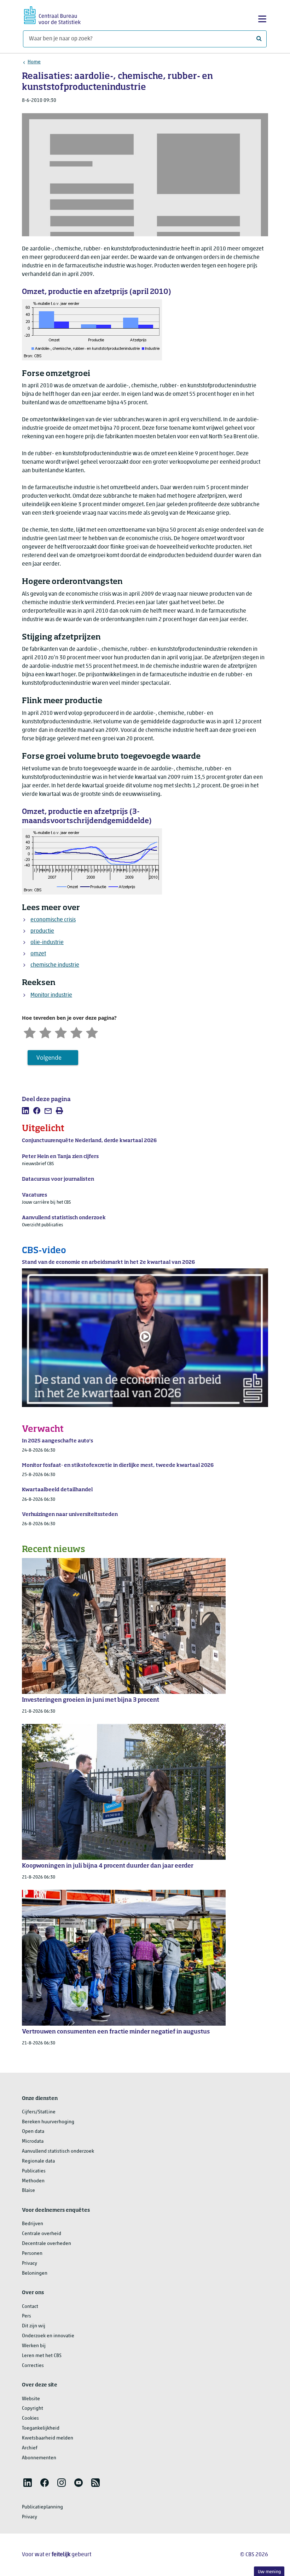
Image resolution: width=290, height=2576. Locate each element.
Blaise (28, 2191)
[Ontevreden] (45, 1032)
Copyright (33, 2409)
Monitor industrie (51, 995)
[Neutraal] (61, 1032)
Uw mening (269, 2572)
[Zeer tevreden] (92, 1032)
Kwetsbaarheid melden (48, 2438)
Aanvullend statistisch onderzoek (58, 2151)
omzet (38, 954)
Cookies (30, 2418)
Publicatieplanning (42, 2507)
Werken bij (34, 2346)
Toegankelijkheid (41, 2428)
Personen (32, 2254)
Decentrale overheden (47, 2244)
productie (42, 931)
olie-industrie (47, 943)
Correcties (33, 2366)
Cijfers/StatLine (39, 2112)
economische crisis (53, 920)
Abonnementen (39, 2458)
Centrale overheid (42, 2234)
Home (34, 62)
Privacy (30, 2264)
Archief (30, 2448)
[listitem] (25, 1111)
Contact (30, 2307)
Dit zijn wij (34, 2326)
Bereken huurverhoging (48, 2122)
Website (31, 2399)
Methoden (33, 2181)
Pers (27, 2316)
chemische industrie (55, 965)
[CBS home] (52, 14)
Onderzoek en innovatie (48, 2336)
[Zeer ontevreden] (30, 1032)
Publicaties (34, 2171)
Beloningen (35, 2273)
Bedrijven (33, 2224)
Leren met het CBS (42, 2356)
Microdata (33, 2141)
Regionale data (38, 2161)
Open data (33, 2132)
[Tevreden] (76, 1032)
